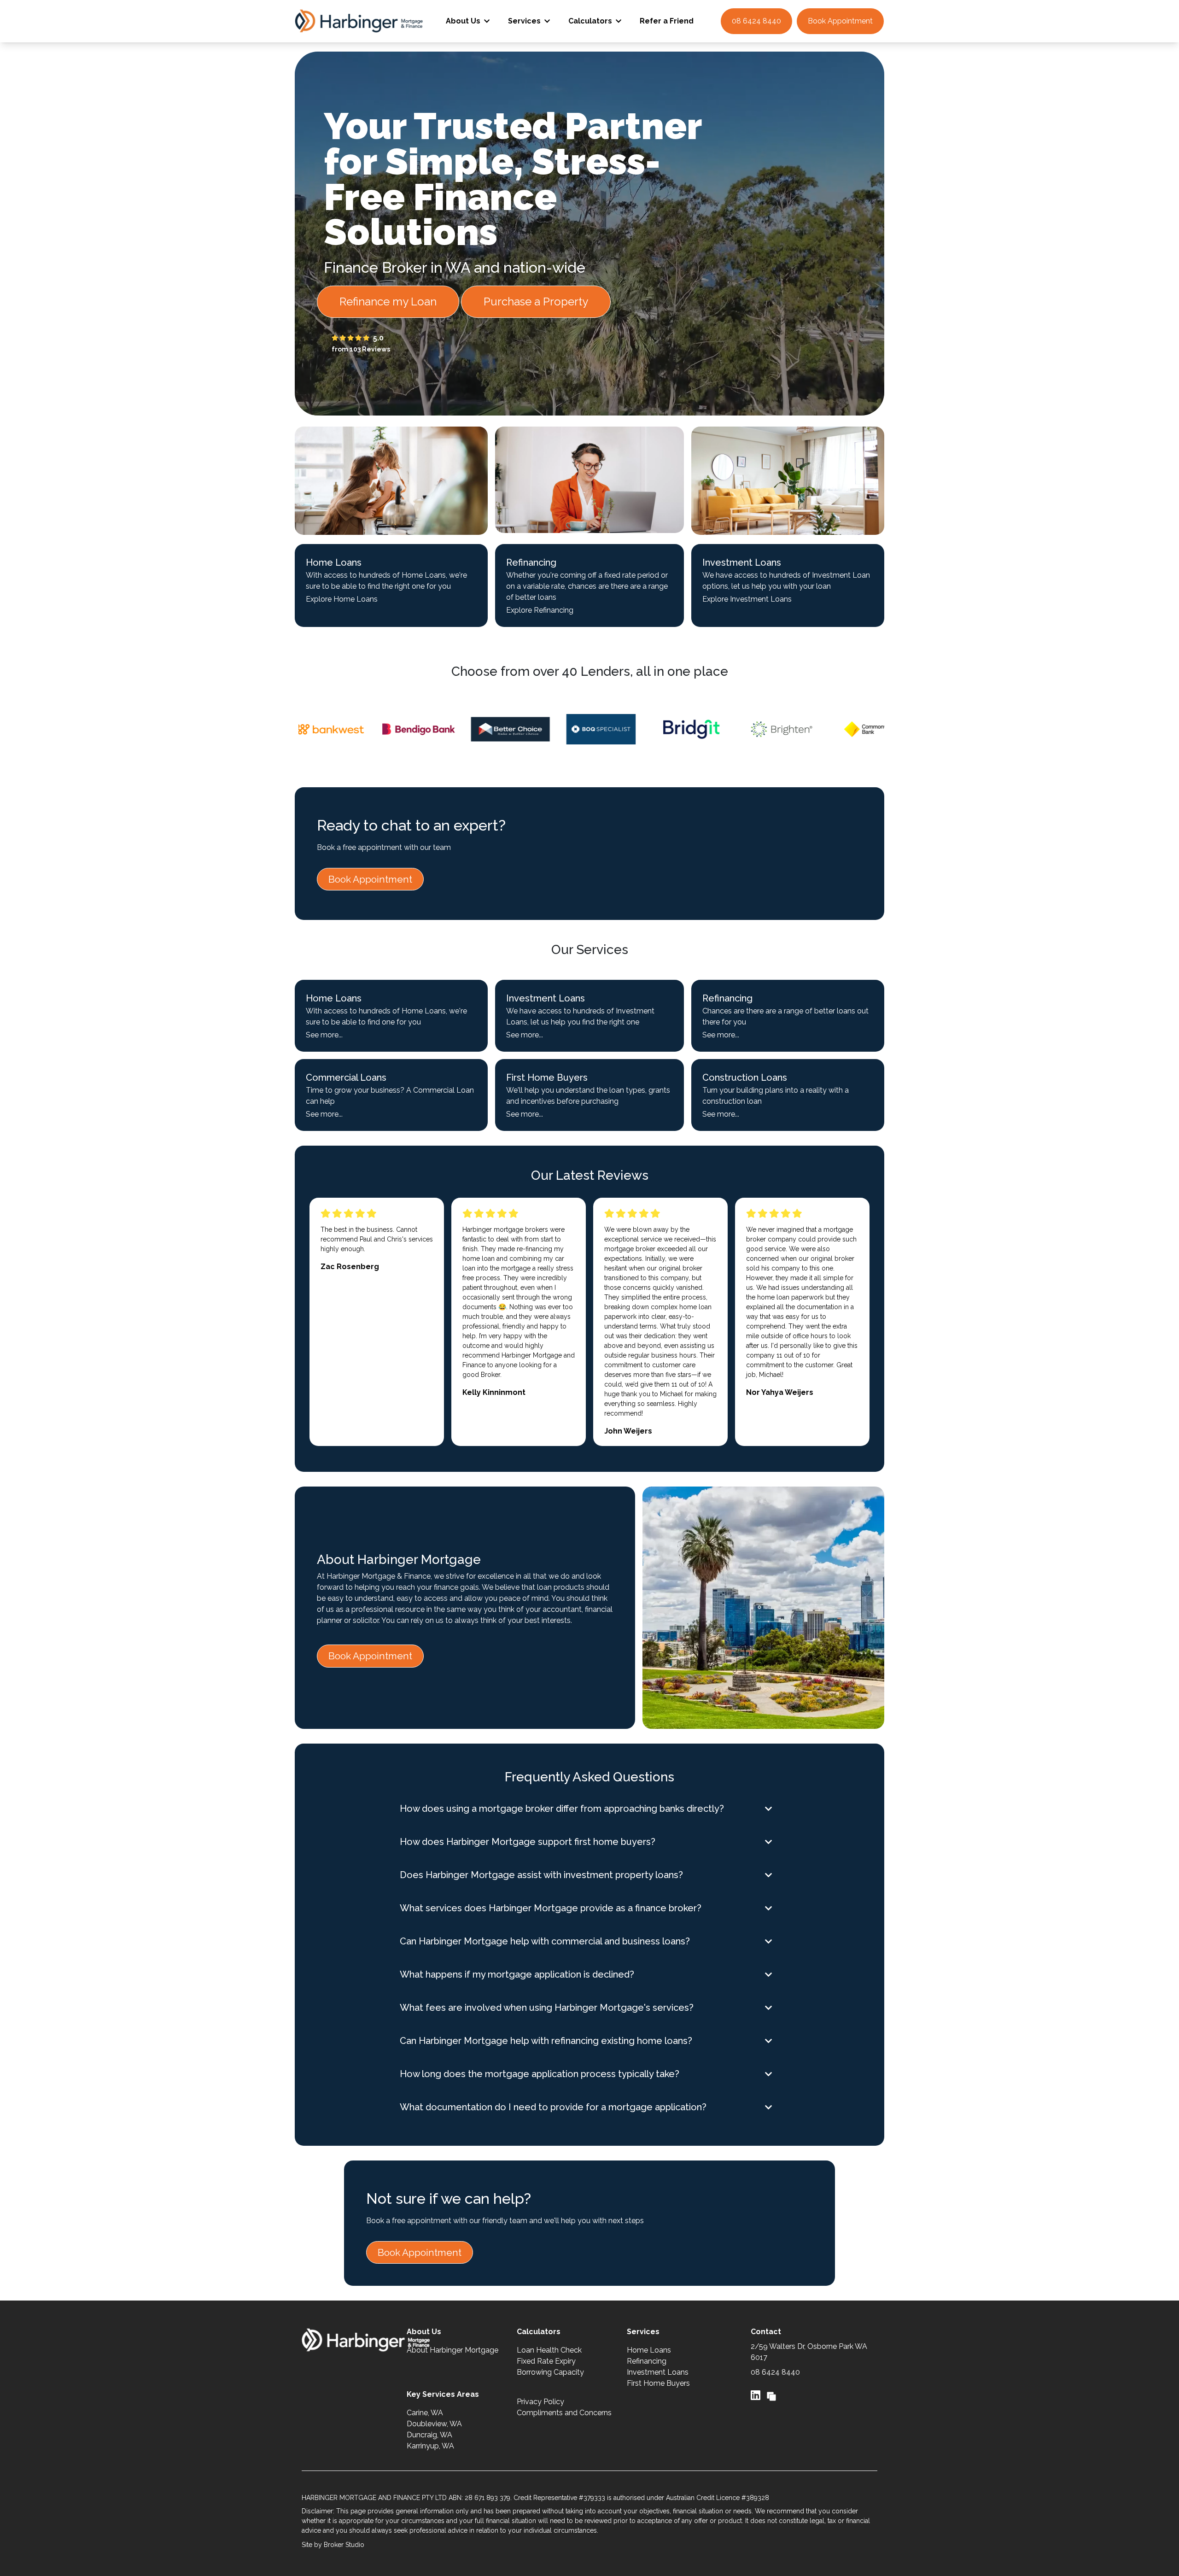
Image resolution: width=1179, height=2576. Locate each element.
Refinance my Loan (388, 302)
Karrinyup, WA (430, 2446)
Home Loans (649, 2350)
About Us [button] (463, 21)
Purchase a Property (536, 302)
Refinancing (647, 2361)
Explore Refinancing (540, 610)
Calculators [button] (590, 21)
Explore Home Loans (342, 599)
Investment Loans (658, 2372)
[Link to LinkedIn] (757, 2395)
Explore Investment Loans (747, 599)
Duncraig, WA (429, 2435)
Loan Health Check (549, 2350)
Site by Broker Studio (333, 2545)
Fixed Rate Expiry (546, 2361)
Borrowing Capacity (550, 2372)
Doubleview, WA (434, 2424)
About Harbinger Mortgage (452, 2350)
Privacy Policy (540, 2402)
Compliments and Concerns (564, 2413)
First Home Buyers (658, 2383)
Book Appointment (840, 21)
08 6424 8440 (756, 21)
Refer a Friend (667, 21)
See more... (324, 1035)
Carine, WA (425, 2413)
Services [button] (524, 21)
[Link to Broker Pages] (771, 2395)
